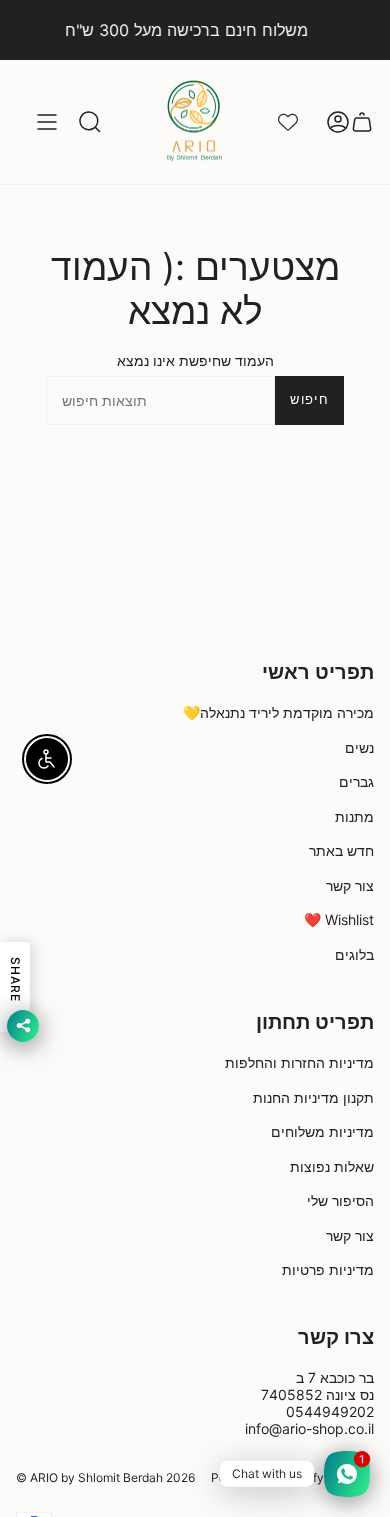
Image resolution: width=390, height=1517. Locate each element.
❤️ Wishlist (339, 919)
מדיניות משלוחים (322, 1131)
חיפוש (309, 399)
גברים (356, 781)
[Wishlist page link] (288, 122)
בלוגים (354, 954)
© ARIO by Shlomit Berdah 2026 (105, 1477)
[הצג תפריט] (47, 122)
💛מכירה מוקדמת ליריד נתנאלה (278, 712)
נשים (359, 747)
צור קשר (350, 885)
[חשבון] (338, 122)
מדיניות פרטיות (328, 1269)
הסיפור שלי (340, 1200)
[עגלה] (362, 122)
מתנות (354, 816)
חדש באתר (341, 850)
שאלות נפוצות (332, 1166)
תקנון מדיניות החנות (313, 1097)
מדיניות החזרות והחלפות (299, 1062)
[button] (90, 122)
